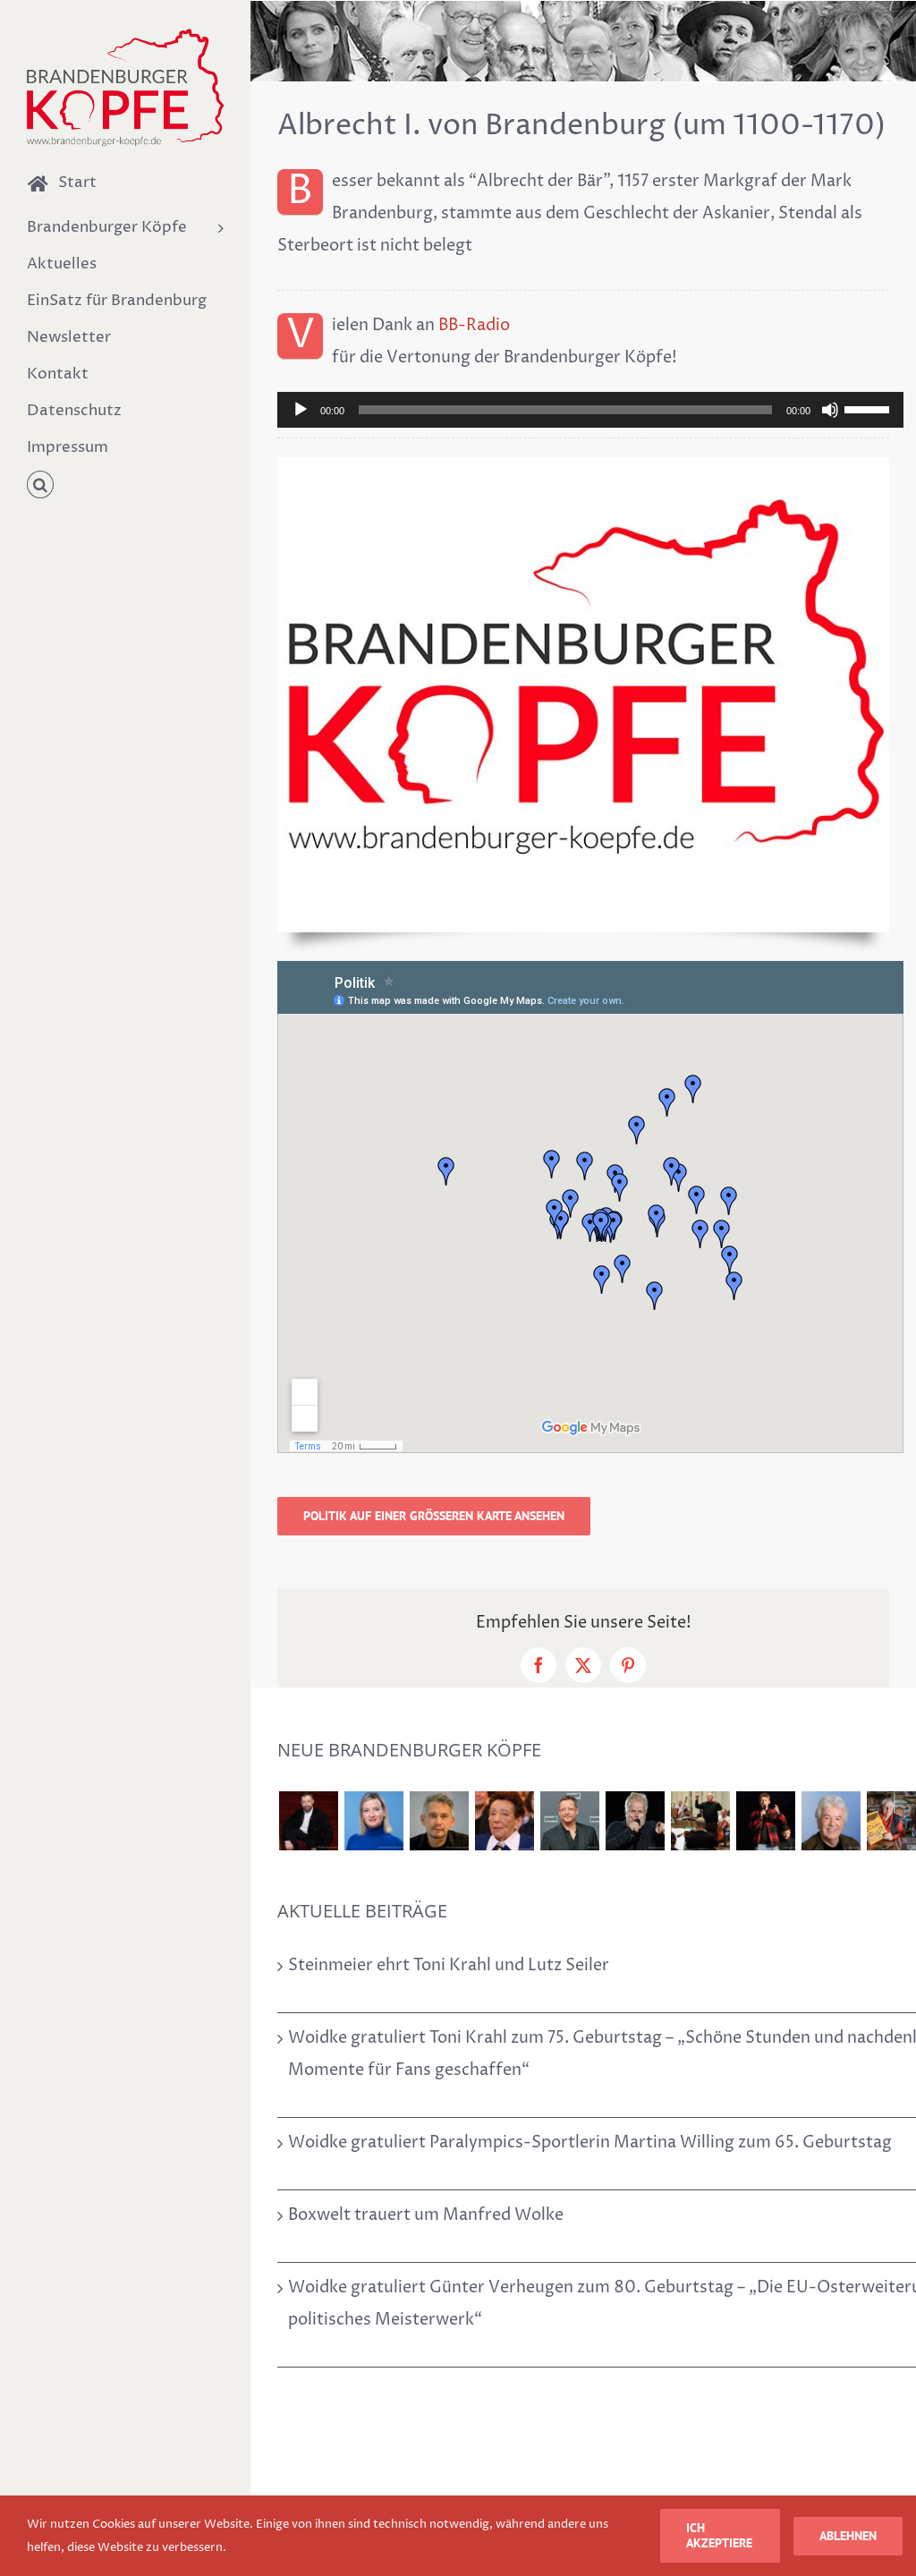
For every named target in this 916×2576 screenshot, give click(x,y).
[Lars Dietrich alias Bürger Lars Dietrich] (308, 1821)
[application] (590, 410)
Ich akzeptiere (719, 2535)
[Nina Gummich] (373, 1821)
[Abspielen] (301, 410)
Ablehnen (848, 2536)
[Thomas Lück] (831, 1821)
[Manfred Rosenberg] (700, 1821)
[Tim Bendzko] (765, 1821)
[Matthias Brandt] (569, 1821)
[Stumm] (830, 410)
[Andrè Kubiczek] (439, 1821)
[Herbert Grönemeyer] (635, 1821)
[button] (125, 485)
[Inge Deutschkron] (504, 1821)
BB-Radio (474, 325)
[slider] (869, 408)
